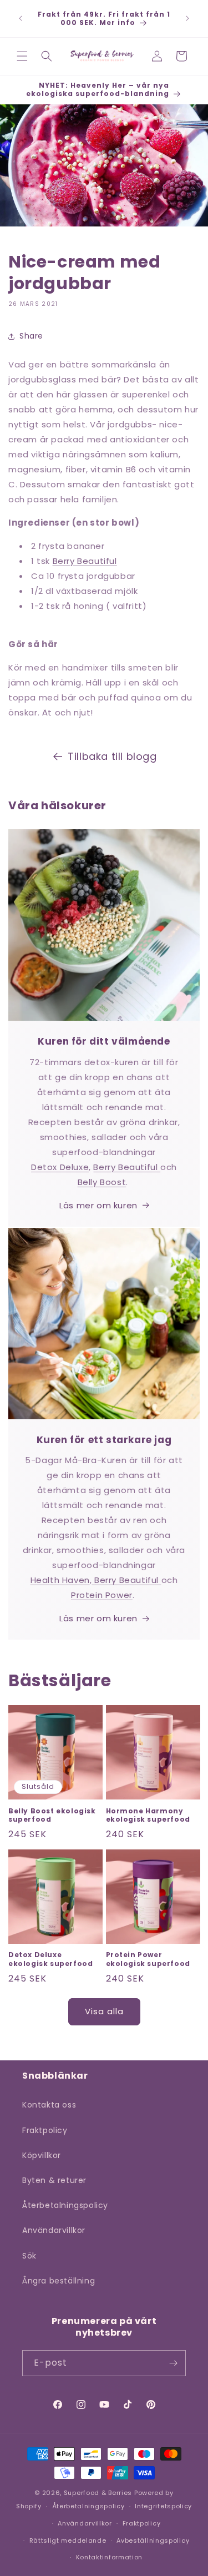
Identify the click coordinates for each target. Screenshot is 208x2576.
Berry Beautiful (85, 561)
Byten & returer (54, 2180)
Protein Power (102, 1595)
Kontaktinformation (110, 2557)
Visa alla (104, 2011)
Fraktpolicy (45, 2130)
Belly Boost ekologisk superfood (52, 1815)
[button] (22, 56)
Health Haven (60, 1580)
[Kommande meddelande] (187, 18)
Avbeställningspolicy (153, 2540)
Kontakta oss (49, 2105)
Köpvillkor (42, 2155)
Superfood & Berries (98, 2493)
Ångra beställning (59, 2281)
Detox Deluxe (60, 1167)
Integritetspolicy (163, 2506)
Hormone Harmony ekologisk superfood (148, 1815)
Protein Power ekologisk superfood (148, 1959)
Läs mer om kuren (98, 1205)
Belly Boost (102, 1182)
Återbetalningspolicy (65, 2205)
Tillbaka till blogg (112, 756)
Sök (29, 2256)
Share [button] (31, 336)
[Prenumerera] (173, 2363)
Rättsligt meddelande (68, 2540)
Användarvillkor (54, 2230)
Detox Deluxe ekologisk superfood (50, 1959)
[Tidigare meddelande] (21, 18)
